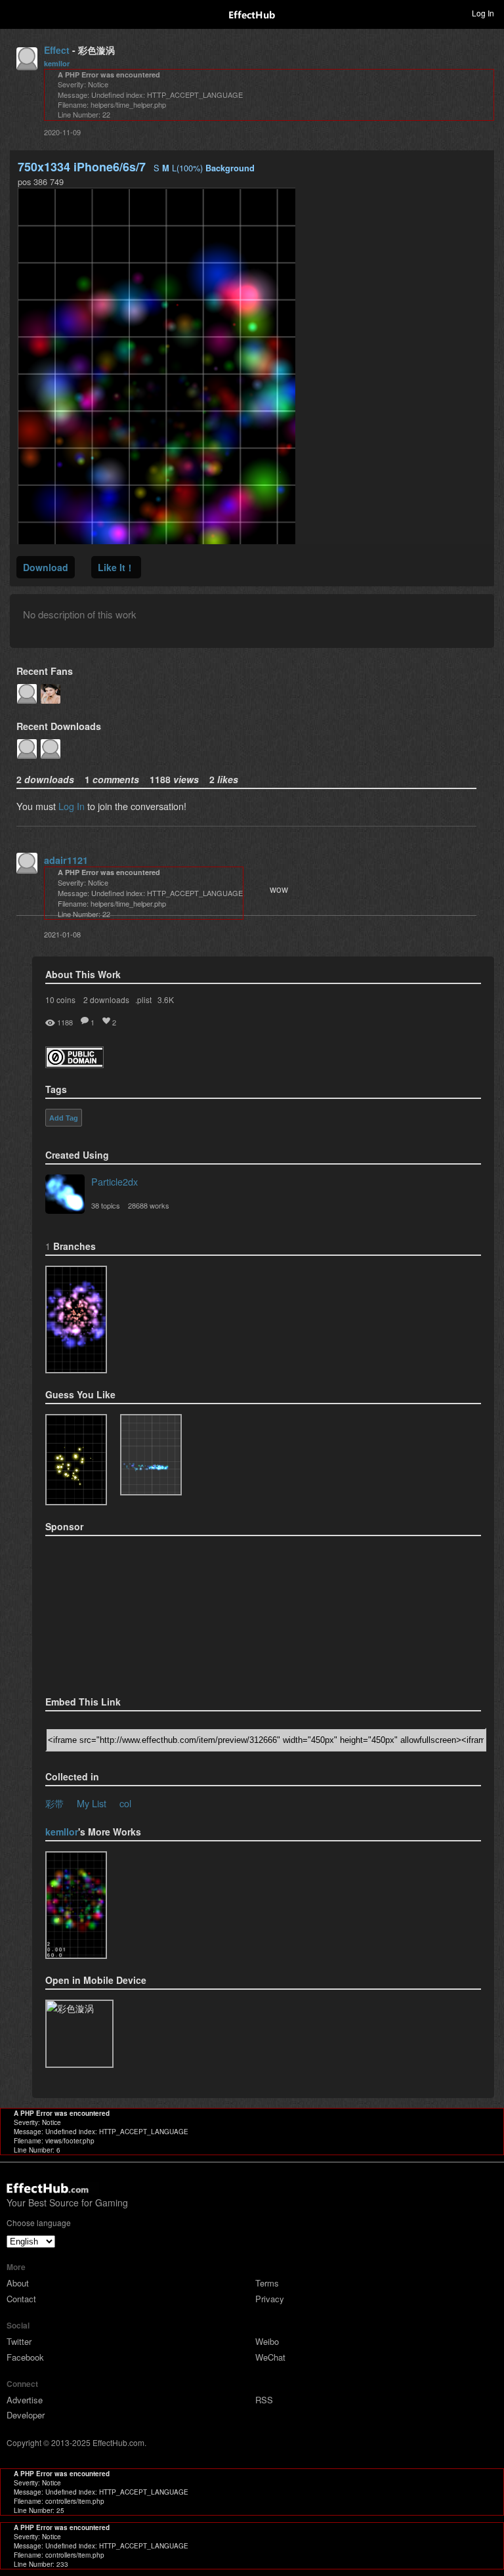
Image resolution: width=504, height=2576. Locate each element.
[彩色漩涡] (76, 1320)
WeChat (270, 2357)
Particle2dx (115, 1181)
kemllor (57, 63)
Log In (72, 806)
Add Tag (64, 1118)
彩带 (54, 1803)
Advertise (25, 2400)
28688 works (149, 1205)
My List (92, 1803)
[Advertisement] (111, 1612)
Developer (26, 2415)
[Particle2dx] (65, 1195)
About (18, 2283)
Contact (21, 2299)
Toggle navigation (16, 12)
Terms (267, 2283)
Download (46, 567)
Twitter (19, 2341)
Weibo (267, 2341)
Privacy (270, 2299)
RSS (264, 2400)
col (125, 1803)
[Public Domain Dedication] (74, 1064)
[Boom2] (76, 1460)
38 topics (106, 1205)
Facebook (25, 2357)
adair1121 (66, 860)
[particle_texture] (151, 1455)
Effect (57, 50)
